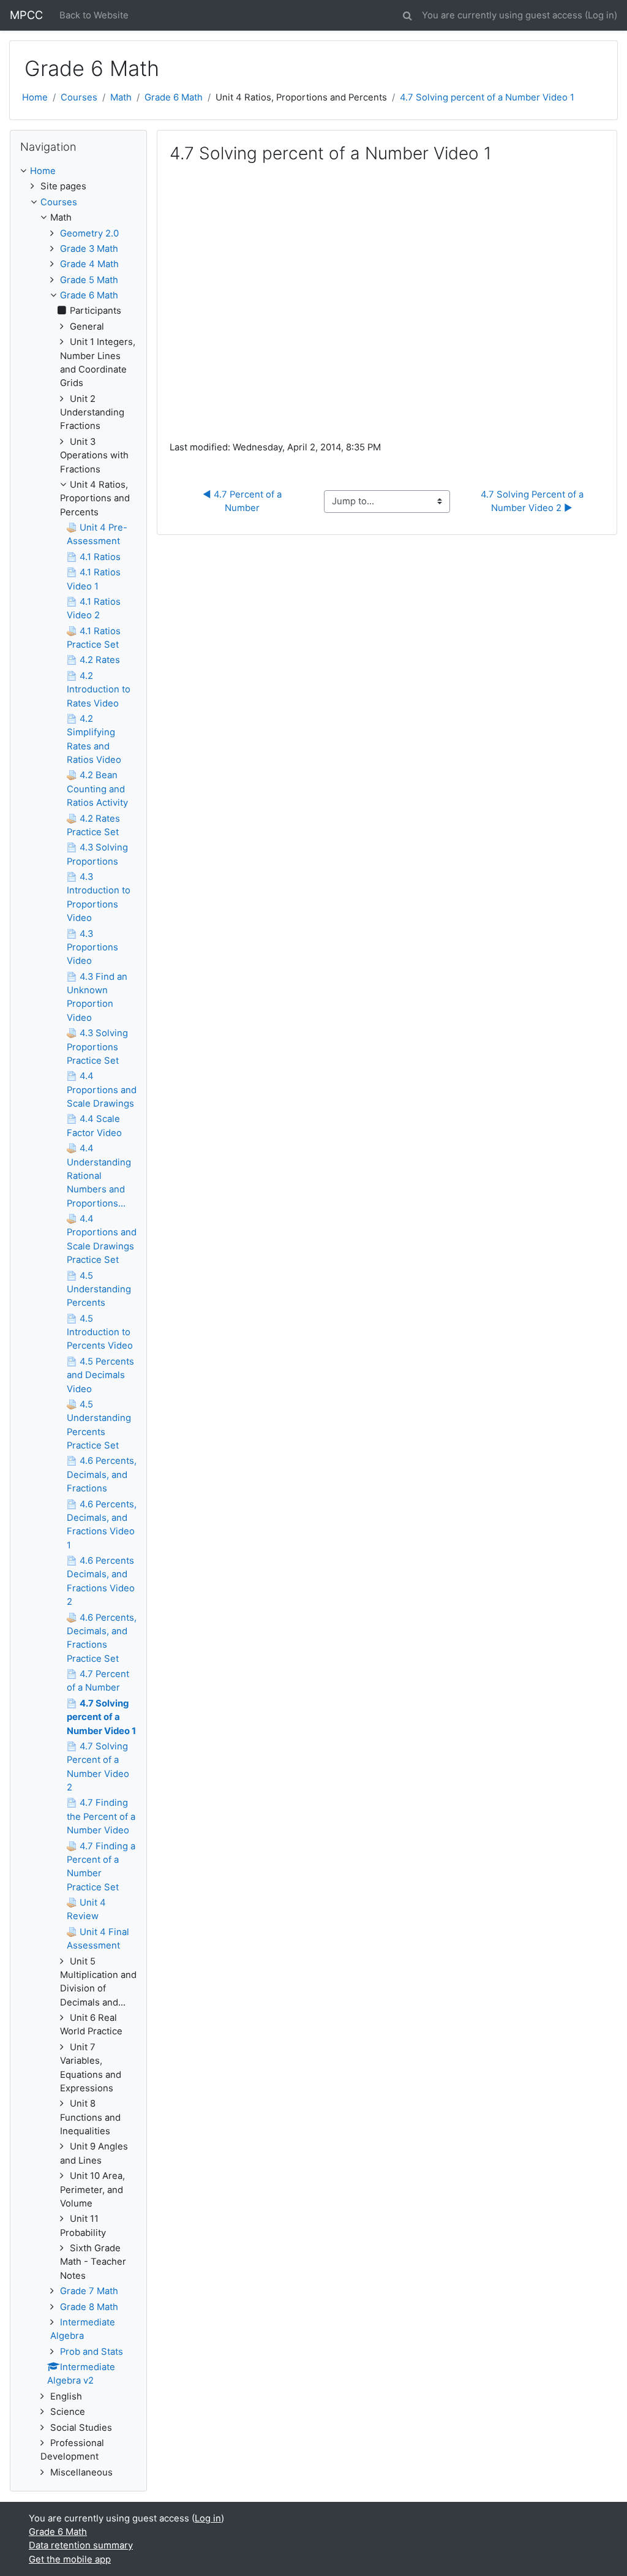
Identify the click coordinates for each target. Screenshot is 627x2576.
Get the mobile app (70, 2559)
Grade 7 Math (89, 2291)
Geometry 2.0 (89, 233)
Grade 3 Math (89, 249)
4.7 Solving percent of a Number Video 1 (487, 97)
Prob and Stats (92, 2352)
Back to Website (94, 15)
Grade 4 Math (89, 264)
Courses (79, 97)
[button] (407, 13)
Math (121, 97)
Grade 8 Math (89, 2307)
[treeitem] (78, 171)
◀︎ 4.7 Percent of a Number (243, 501)
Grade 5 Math (89, 280)
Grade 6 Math (174, 97)
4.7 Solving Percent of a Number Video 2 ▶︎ (533, 501)
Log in (601, 15)
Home (35, 97)
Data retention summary (81, 2545)
